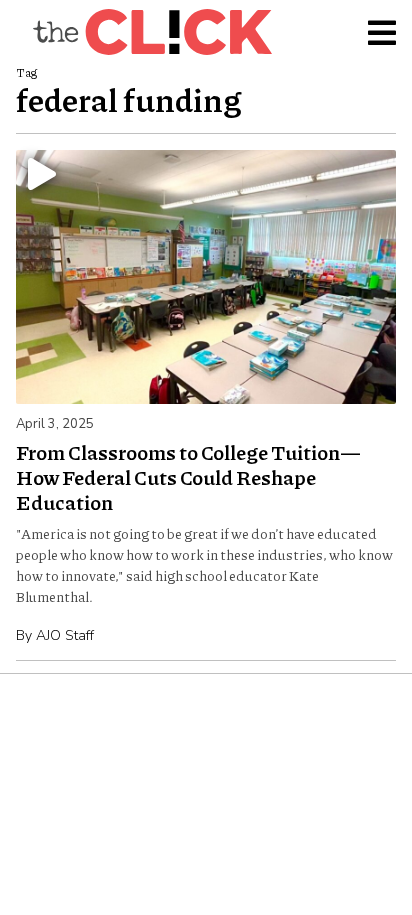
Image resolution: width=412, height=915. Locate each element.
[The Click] (152, 32)
